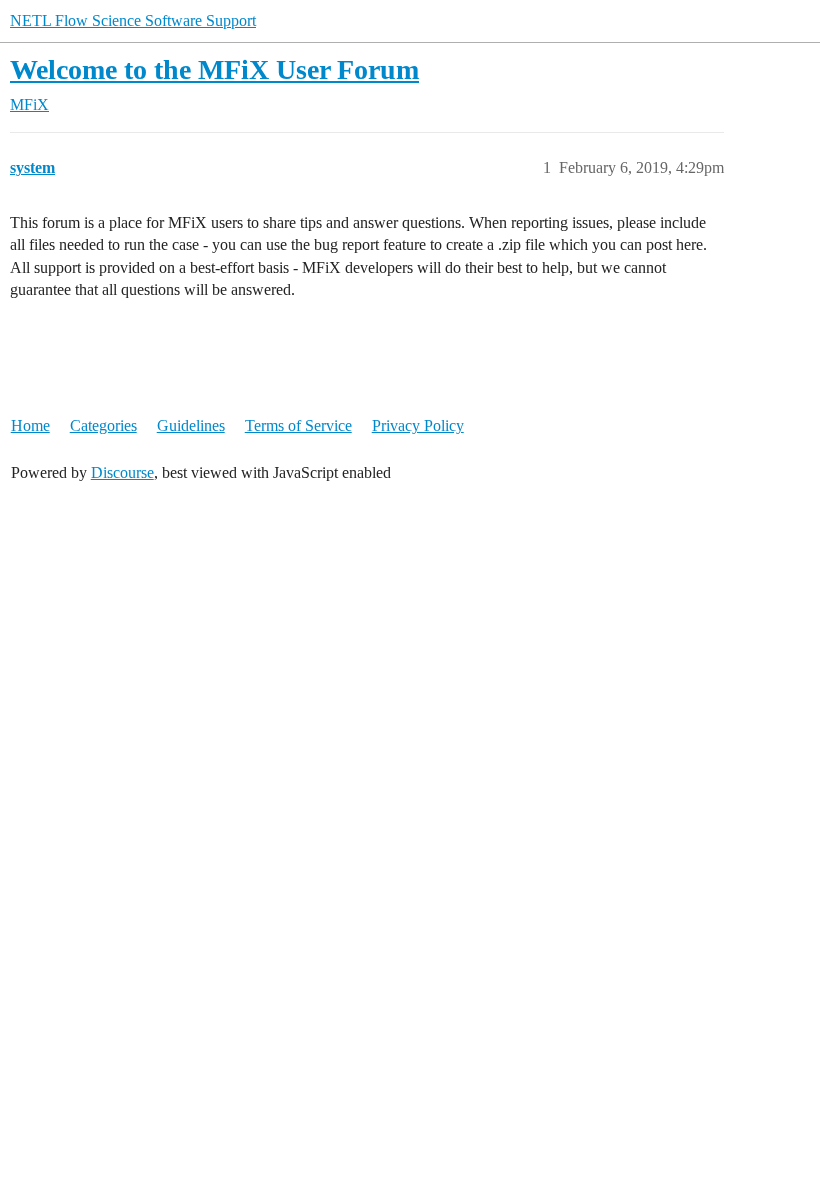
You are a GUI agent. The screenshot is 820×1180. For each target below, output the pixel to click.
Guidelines (191, 425)
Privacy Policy (418, 425)
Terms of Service (298, 425)
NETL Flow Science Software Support (133, 20)
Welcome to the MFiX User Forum (214, 69)
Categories (103, 425)
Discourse (122, 472)
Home (30, 425)
